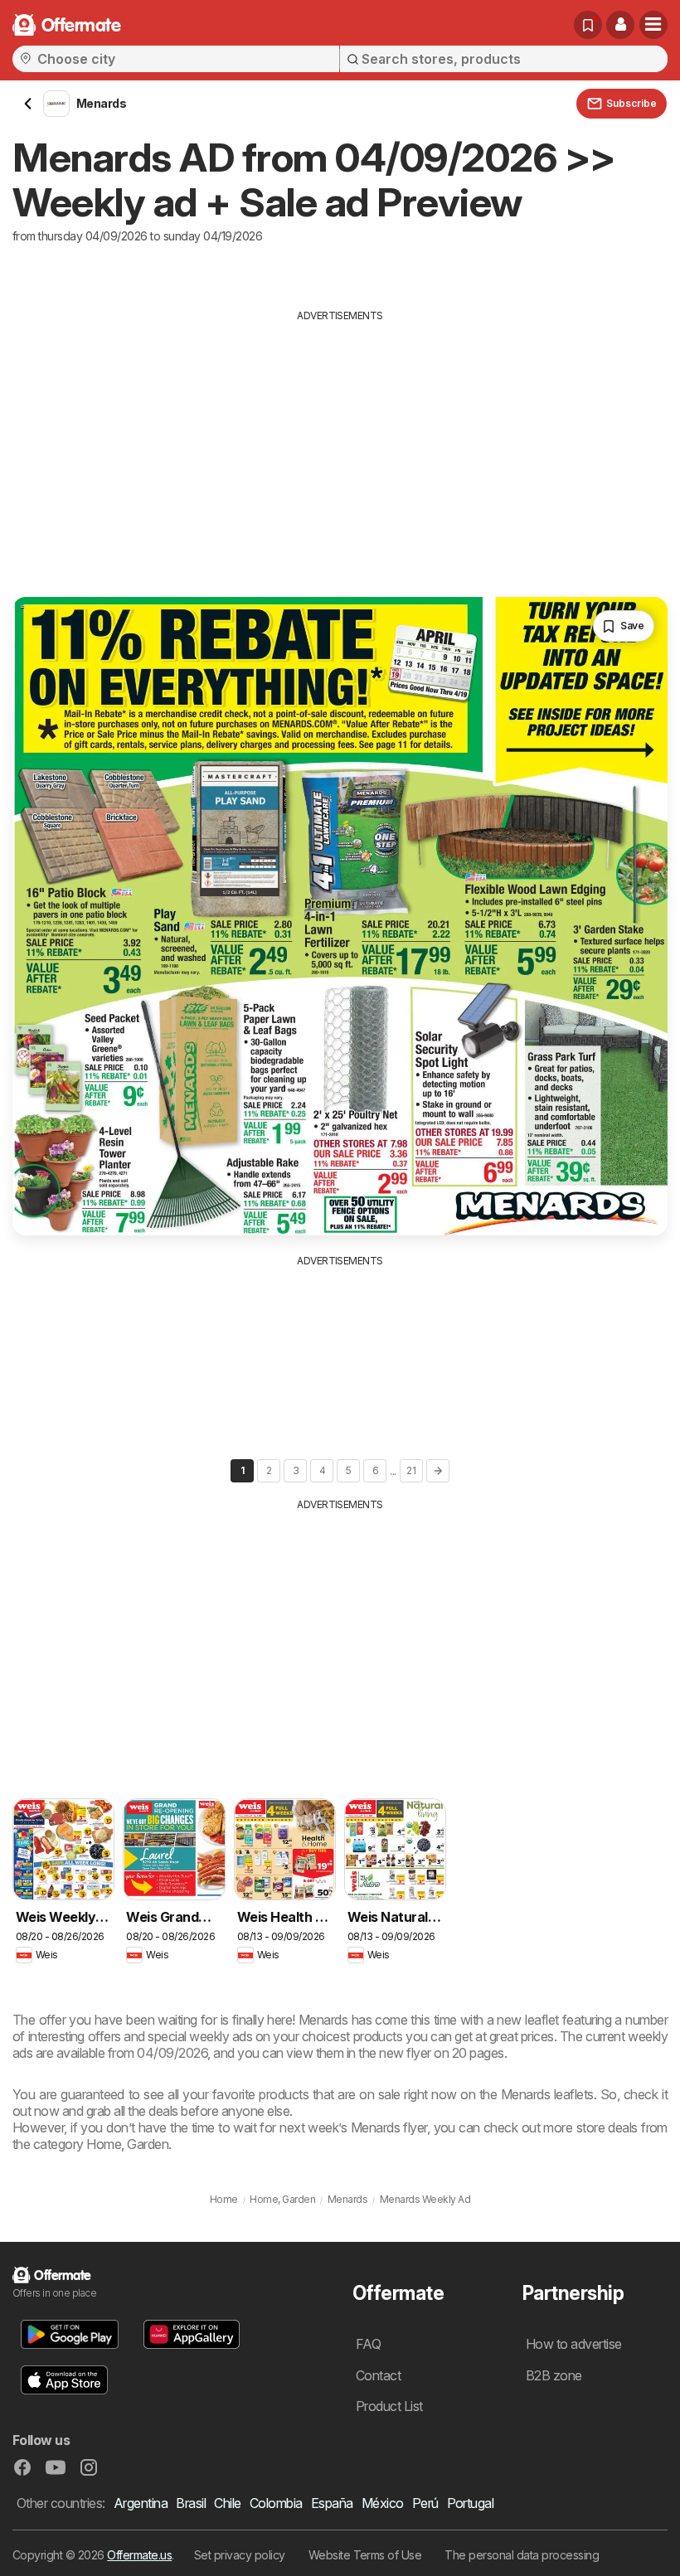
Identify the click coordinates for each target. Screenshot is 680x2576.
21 (411, 1470)
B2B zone (554, 2375)
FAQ (368, 2344)
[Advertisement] (340, 448)
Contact (378, 2375)
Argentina (141, 2503)
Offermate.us (139, 2555)
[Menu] (653, 25)
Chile (227, 2503)
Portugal (471, 2503)
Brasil (191, 2503)
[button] (620, 25)
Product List (389, 2406)
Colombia (276, 2503)
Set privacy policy (240, 2555)
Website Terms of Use (365, 2555)
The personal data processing (522, 2555)
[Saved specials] (588, 25)
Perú (425, 2503)
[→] (438, 1471)
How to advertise (574, 2344)
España (332, 2503)
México (383, 2503)
